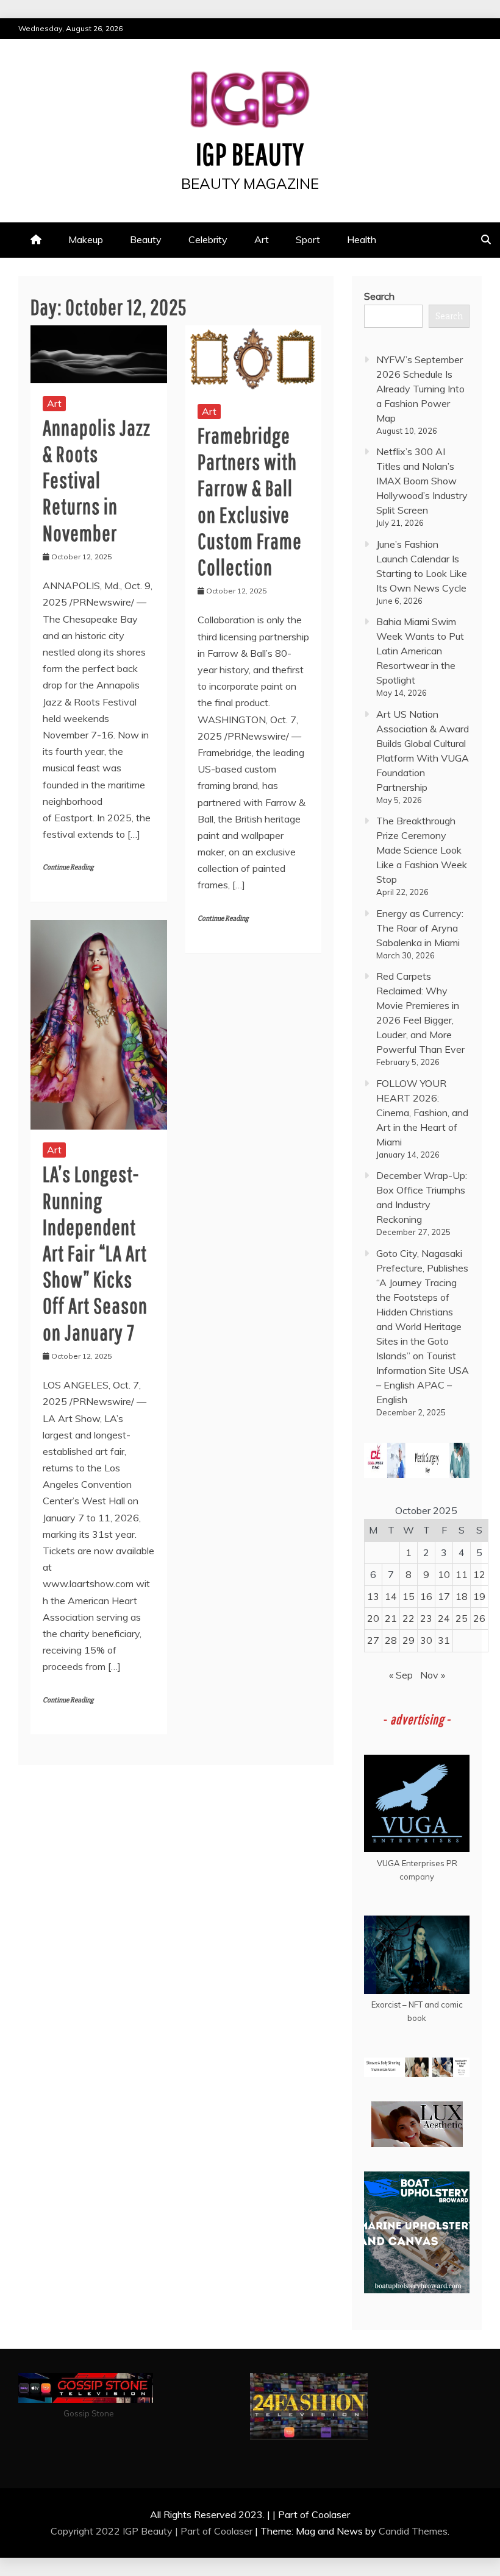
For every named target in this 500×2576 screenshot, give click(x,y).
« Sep (401, 1675)
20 (373, 1618)
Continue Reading (68, 867)
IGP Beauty (250, 154)
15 (409, 1596)
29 (409, 1640)
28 (391, 1640)
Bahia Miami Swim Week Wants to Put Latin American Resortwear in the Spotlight (420, 651)
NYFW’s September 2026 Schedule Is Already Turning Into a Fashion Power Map (420, 389)
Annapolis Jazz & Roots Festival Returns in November (97, 480)
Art (262, 239)
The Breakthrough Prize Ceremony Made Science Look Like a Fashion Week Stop (422, 850)
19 (479, 1596)
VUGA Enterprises (411, 1863)
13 (373, 1596)
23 (426, 1618)
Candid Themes (413, 2531)
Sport (308, 239)
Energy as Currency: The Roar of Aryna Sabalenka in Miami (420, 928)
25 (462, 1618)
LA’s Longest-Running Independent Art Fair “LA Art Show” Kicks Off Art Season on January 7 (95, 1253)
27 (373, 1640)
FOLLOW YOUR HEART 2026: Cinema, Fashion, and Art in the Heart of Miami (422, 1113)
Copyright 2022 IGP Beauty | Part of (132, 2531)
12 (479, 1574)
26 (479, 1618)
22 (409, 1618)
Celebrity (208, 239)
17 (444, 1596)
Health (362, 239)
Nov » (433, 1675)
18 (462, 1596)
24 (444, 1618)
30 (426, 1640)
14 (391, 1596)
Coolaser (233, 2531)
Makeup (86, 239)
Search (379, 296)
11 (462, 1574)
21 (391, 1618)
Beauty (146, 239)
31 (444, 1640)
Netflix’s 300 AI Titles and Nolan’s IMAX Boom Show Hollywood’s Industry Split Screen (422, 481)
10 (444, 1574)
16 (426, 1596)
